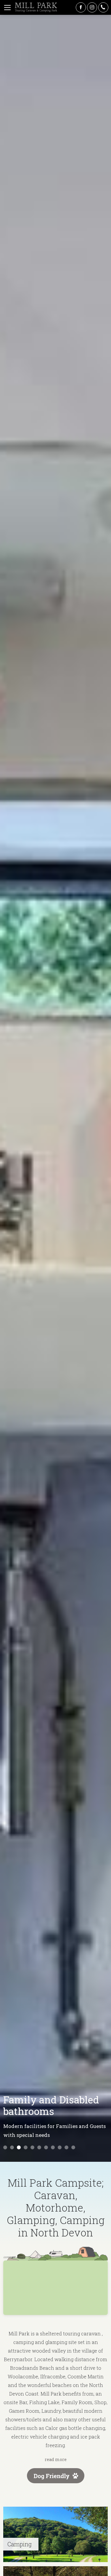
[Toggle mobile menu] (7, 7)
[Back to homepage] (36, 7)
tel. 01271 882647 (103, 7)
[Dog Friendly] (56, 2481)
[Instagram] (92, 7)
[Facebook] (81, 7)
